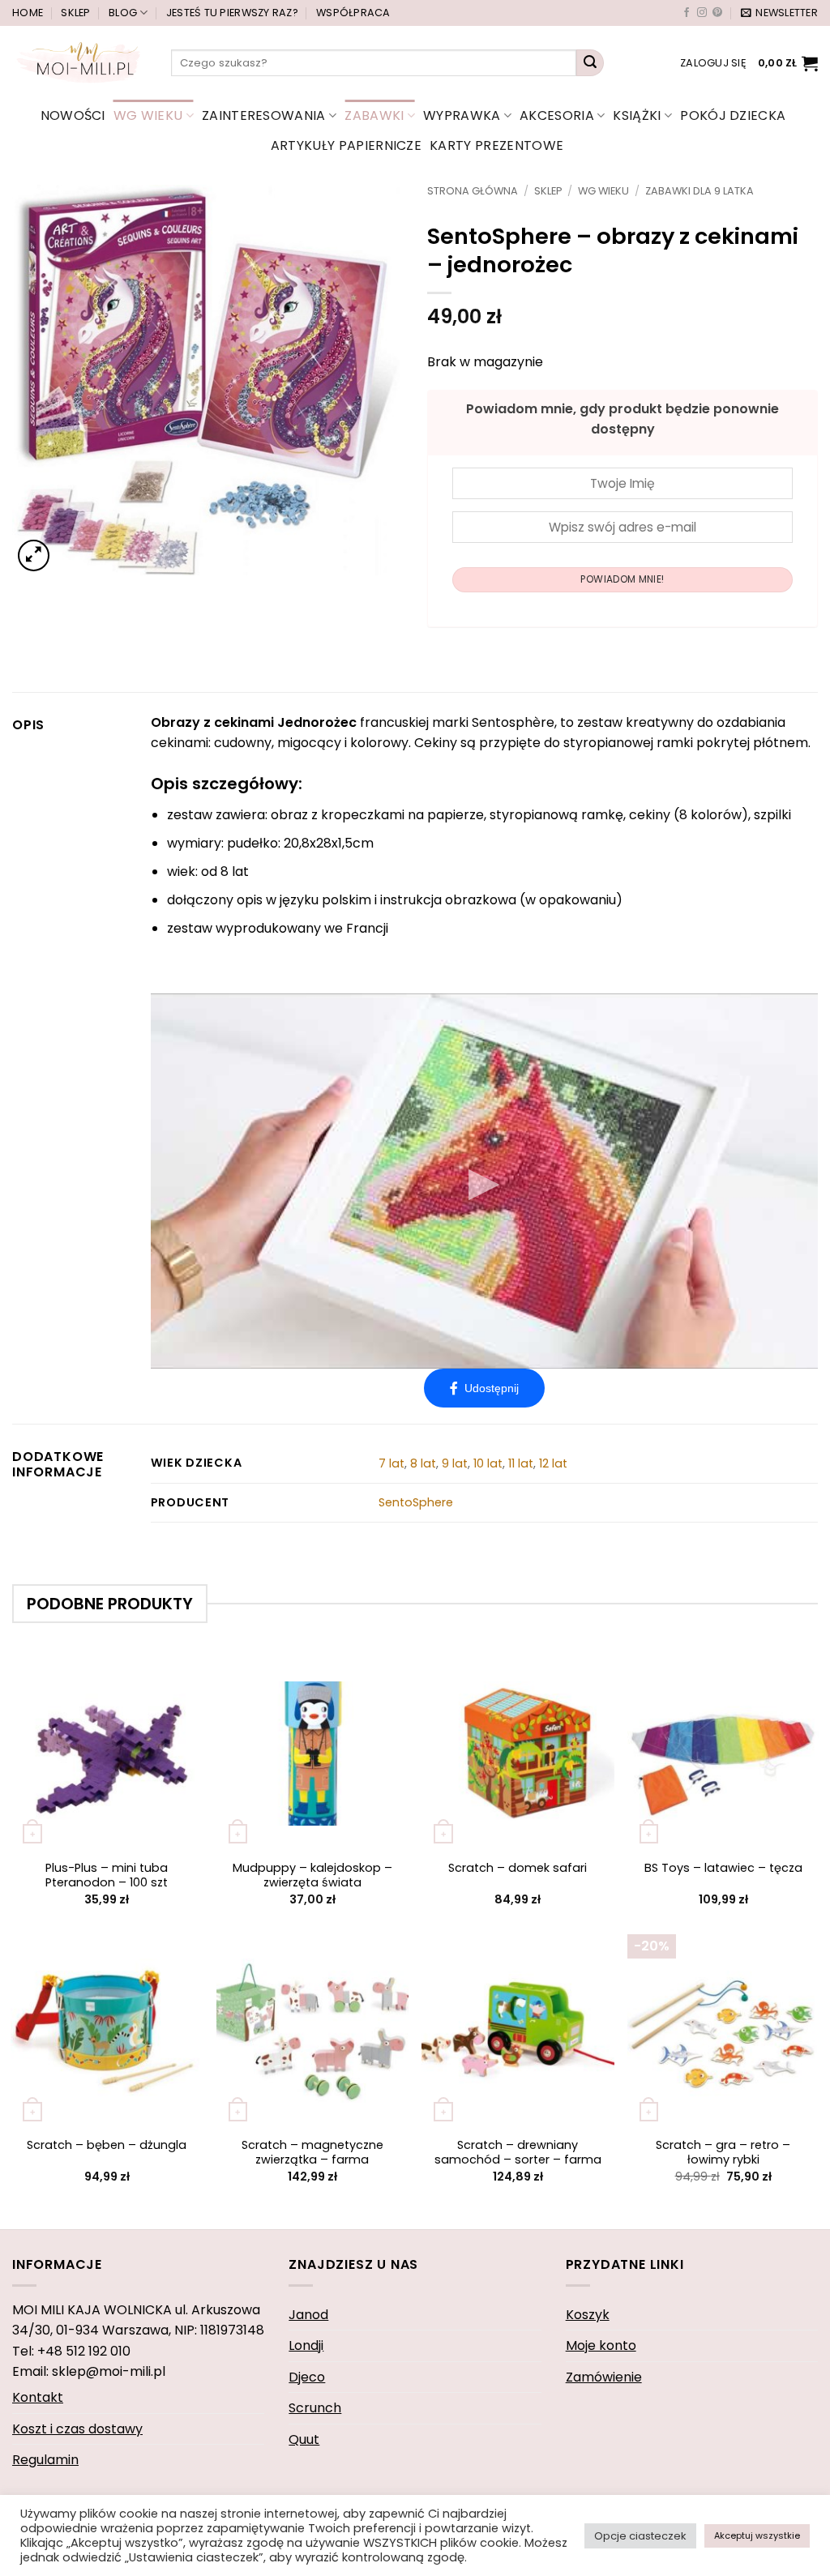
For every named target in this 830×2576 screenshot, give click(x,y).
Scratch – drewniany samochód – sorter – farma (518, 2153)
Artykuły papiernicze (346, 145)
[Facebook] (484, 1388)
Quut (304, 2439)
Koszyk (588, 2315)
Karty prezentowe (496, 145)
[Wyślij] (590, 63)
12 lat (553, 1463)
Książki (637, 115)
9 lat (455, 1463)
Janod (308, 2315)
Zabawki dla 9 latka (700, 191)
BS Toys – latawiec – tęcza (723, 1868)
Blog (123, 13)
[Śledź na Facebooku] (687, 13)
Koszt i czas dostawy (77, 2429)
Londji (306, 2345)
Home (28, 13)
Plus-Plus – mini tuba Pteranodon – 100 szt (107, 1875)
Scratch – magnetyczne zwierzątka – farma (312, 2153)
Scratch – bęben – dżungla (107, 2145)
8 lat (423, 1463)
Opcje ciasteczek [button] (640, 2536)
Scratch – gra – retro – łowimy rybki (723, 2153)
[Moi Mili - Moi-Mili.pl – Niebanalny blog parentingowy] (79, 62)
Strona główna (473, 191)
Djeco (307, 2377)
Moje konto (601, 2345)
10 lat (488, 1463)
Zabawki (374, 115)
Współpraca (353, 13)
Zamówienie (604, 2377)
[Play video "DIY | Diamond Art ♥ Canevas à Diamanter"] (484, 1181)
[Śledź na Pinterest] (717, 13)
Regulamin (45, 2460)
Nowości (73, 115)
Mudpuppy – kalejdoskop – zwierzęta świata (312, 1875)
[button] (779, 13)
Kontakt (38, 2397)
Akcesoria (557, 115)
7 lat (391, 1463)
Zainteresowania (264, 115)
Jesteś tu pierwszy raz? (232, 13)
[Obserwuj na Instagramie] (702, 13)
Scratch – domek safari (518, 1868)
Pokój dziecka (733, 115)
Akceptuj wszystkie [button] (757, 2535)
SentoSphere (416, 1502)
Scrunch (315, 2408)
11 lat (521, 1463)
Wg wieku (148, 115)
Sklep (75, 13)
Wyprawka (462, 115)
